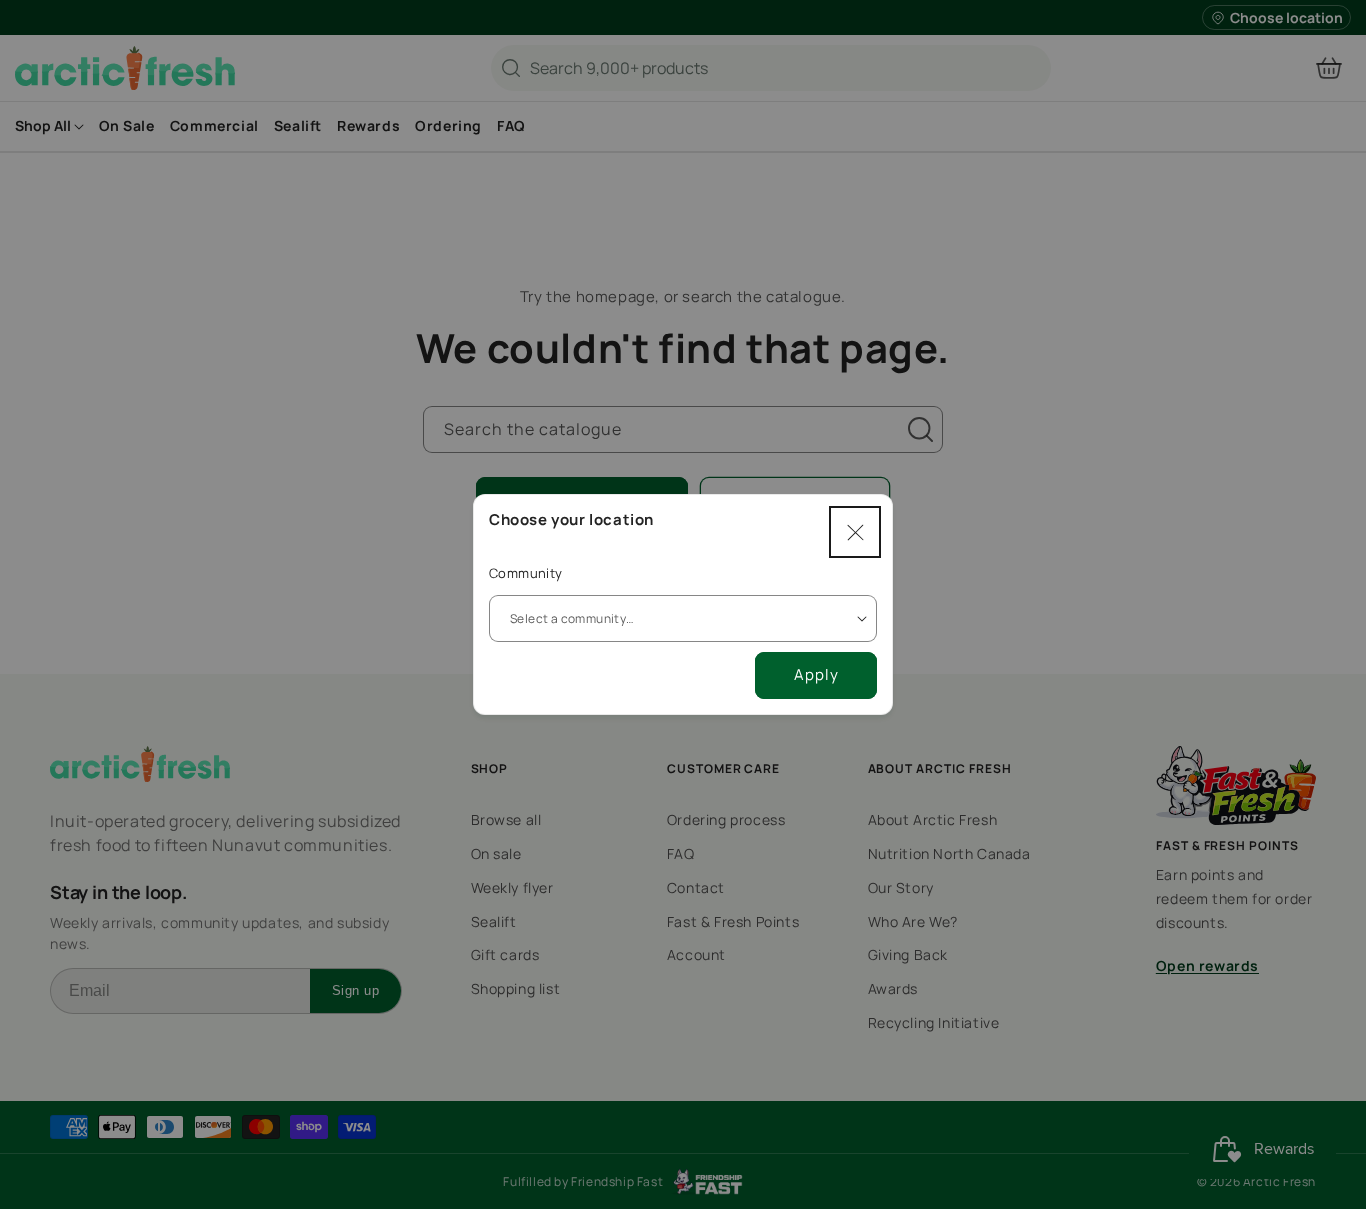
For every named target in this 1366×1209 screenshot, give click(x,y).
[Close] (855, 532)
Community (526, 573)
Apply (816, 674)
